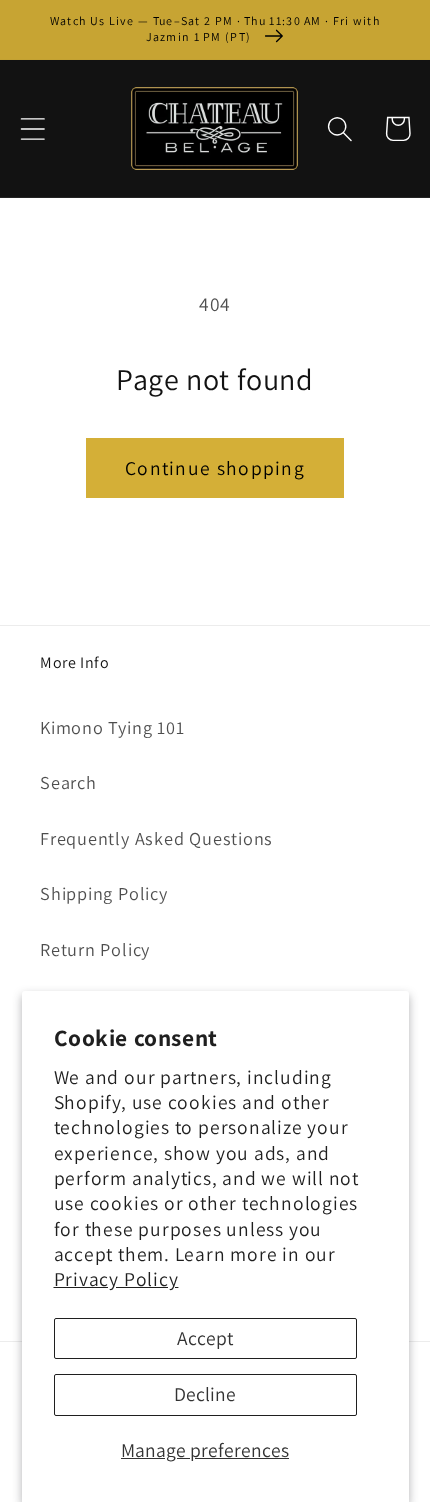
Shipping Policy (104, 893)
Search (68, 782)
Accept (205, 1338)
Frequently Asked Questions (156, 838)
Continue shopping (215, 468)
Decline (205, 1394)
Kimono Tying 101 (112, 727)
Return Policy (95, 949)
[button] (32, 128)
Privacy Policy (116, 1279)
